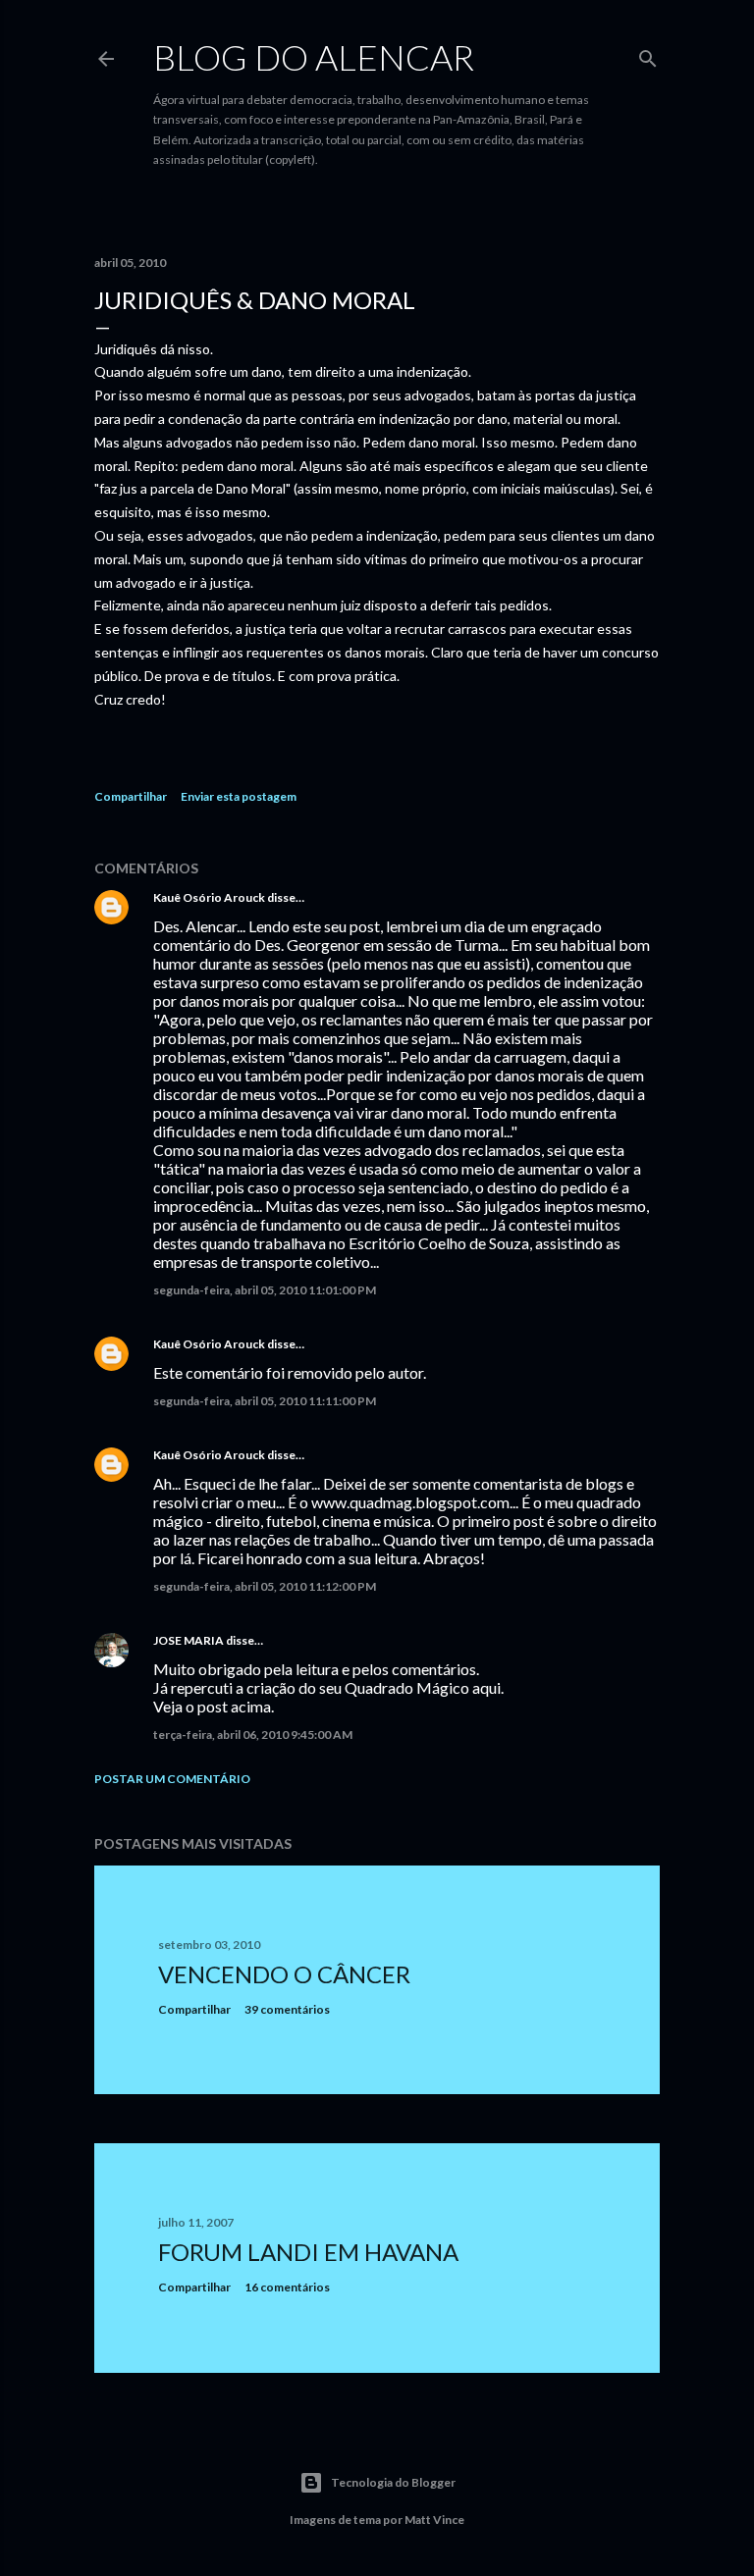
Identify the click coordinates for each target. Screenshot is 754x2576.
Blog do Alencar (314, 57)
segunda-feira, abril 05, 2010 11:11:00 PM (265, 1401)
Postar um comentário (172, 1779)
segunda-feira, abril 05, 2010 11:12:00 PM (265, 1586)
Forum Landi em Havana (308, 2252)
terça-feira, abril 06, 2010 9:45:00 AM (253, 1735)
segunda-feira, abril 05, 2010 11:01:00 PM (265, 1290)
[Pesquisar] (648, 54)
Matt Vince (434, 2520)
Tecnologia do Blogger (393, 2482)
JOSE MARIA (188, 1640)
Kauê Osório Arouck (209, 897)
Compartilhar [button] (131, 796)
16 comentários (287, 2287)
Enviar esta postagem (239, 796)
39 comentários (287, 2009)
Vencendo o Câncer (284, 1974)
